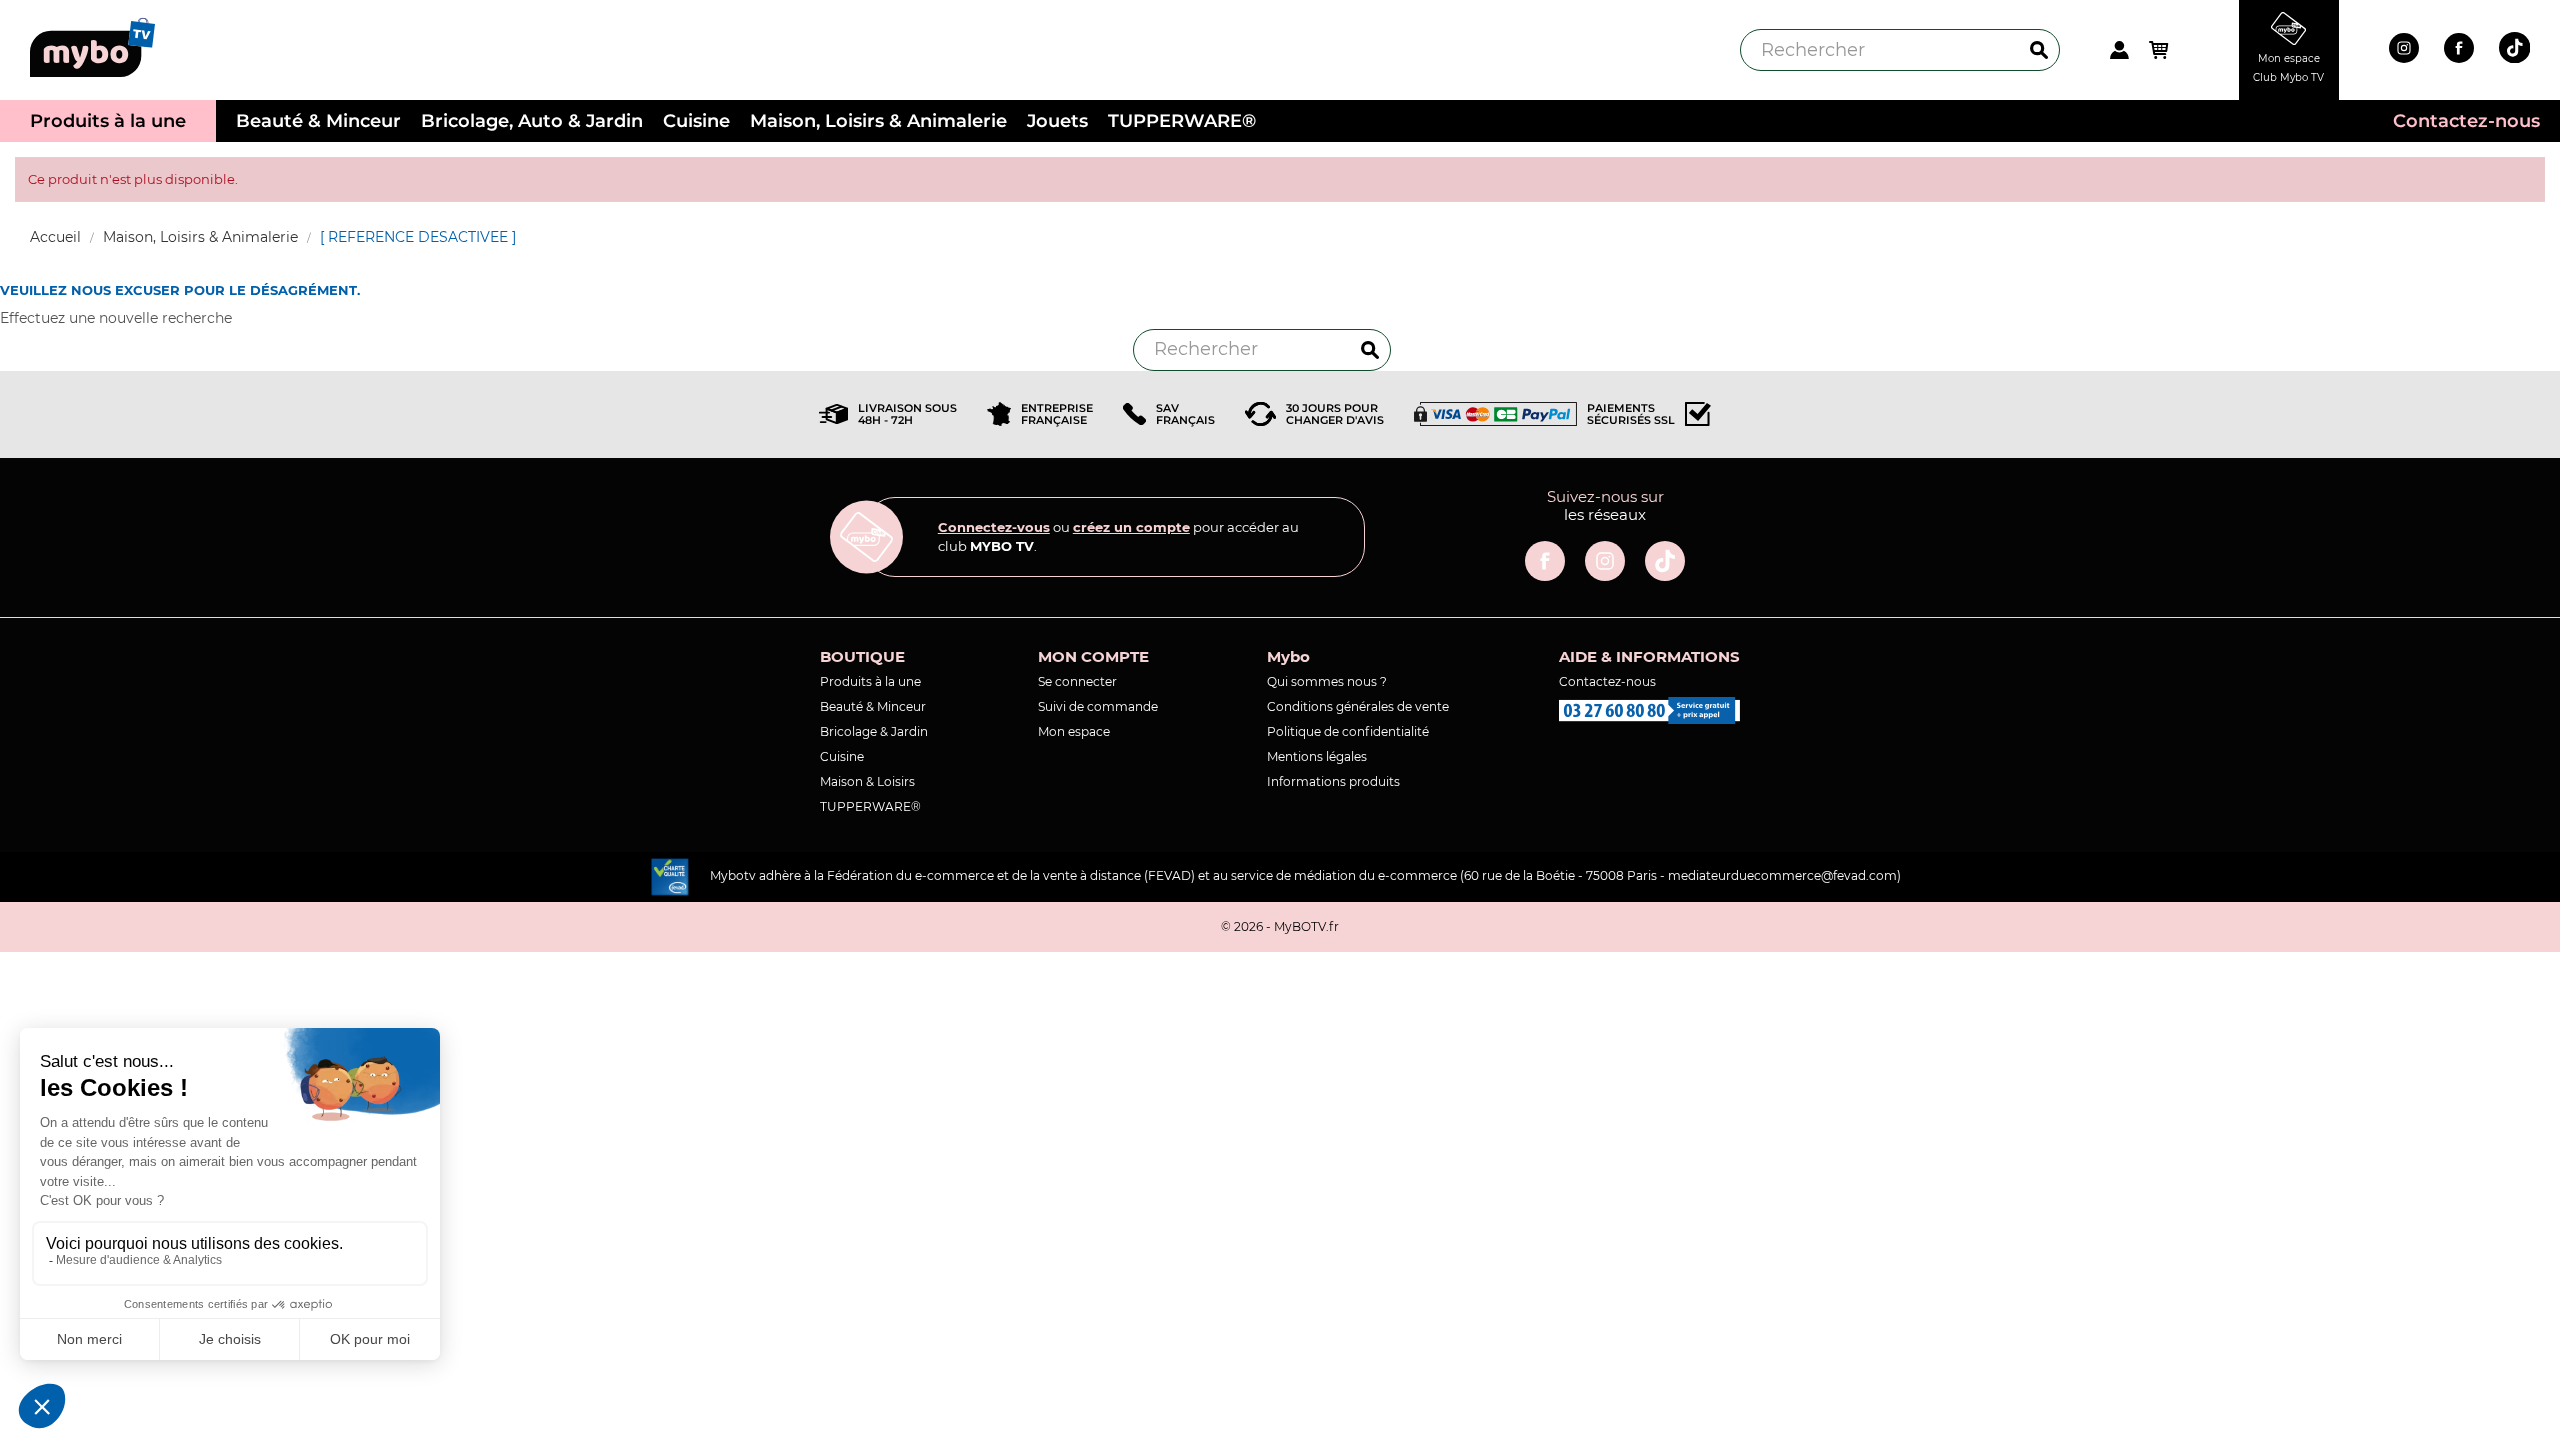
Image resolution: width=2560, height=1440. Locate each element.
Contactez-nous (1607, 681)
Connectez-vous (994, 527)
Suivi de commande (1098, 706)
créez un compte (1131, 527)
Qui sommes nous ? (1327, 681)
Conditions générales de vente (1358, 706)
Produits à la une (870, 681)
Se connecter (1077, 681)
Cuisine (842, 756)
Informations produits (1333, 781)
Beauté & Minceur (873, 706)
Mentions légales (1317, 756)
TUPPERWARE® (870, 806)
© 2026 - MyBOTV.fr (1280, 926)
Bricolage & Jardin (874, 731)
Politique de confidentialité (1348, 731)
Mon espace (1074, 731)
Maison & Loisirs (867, 781)
